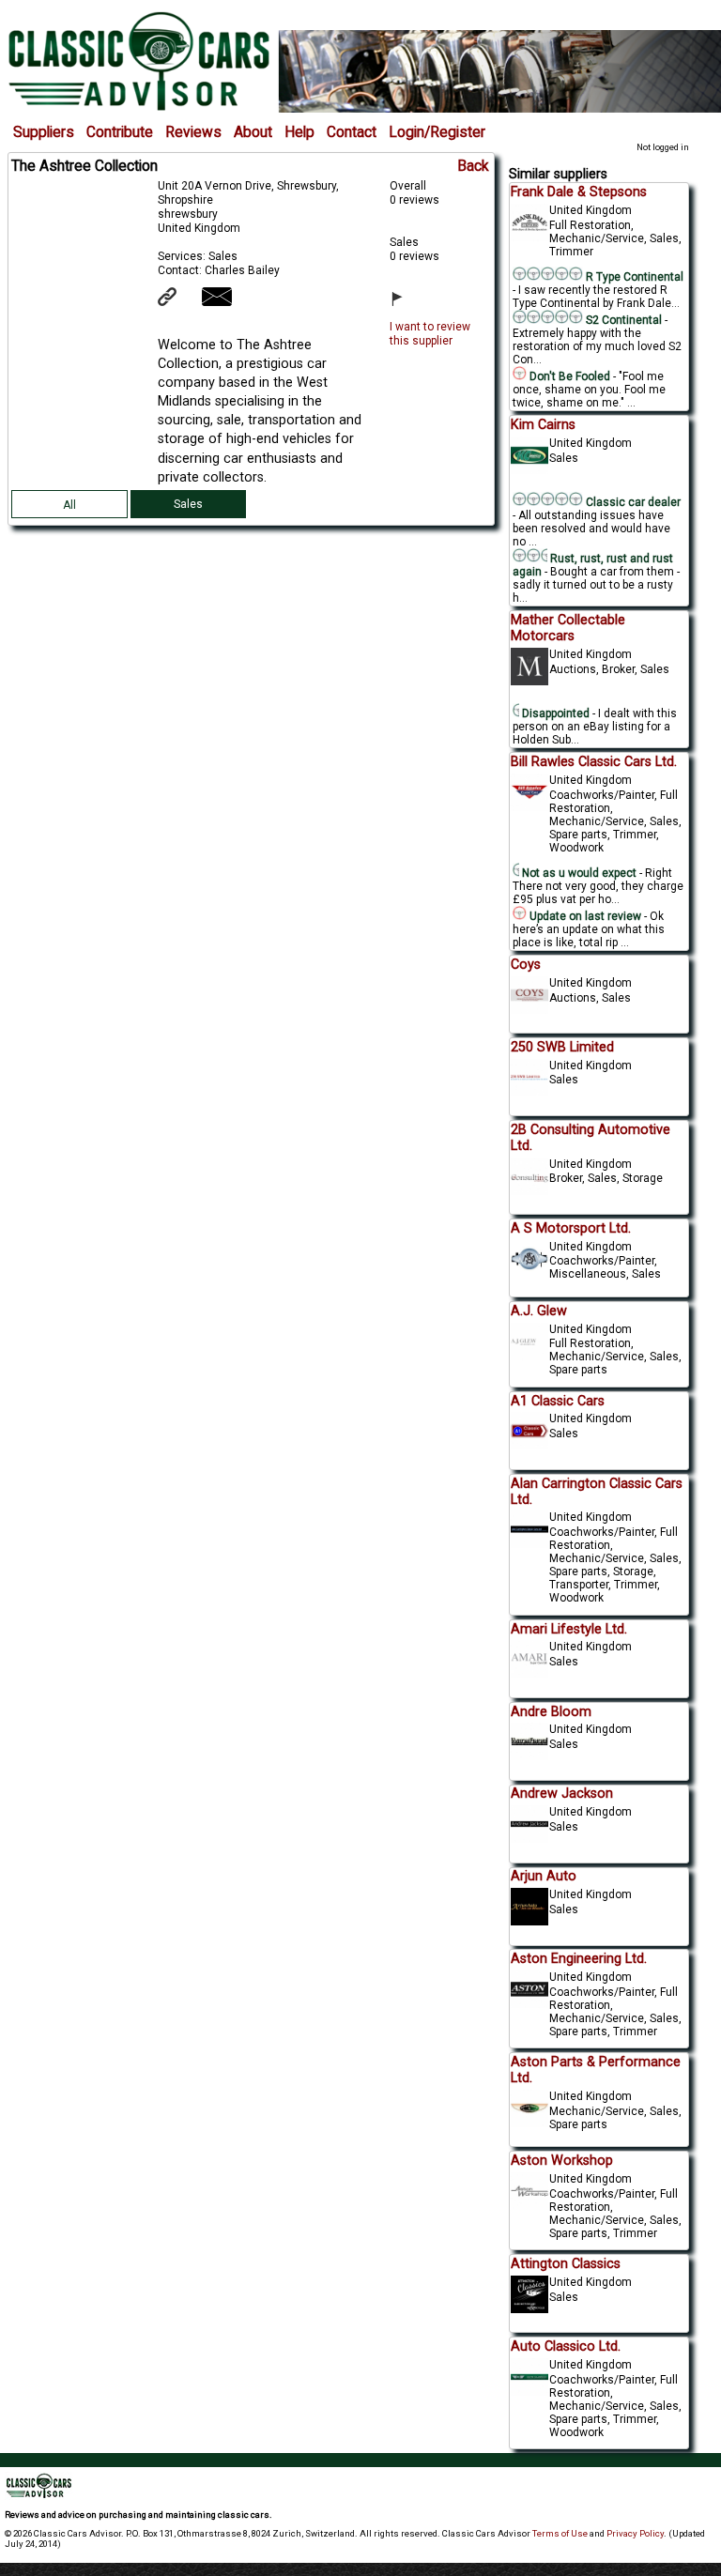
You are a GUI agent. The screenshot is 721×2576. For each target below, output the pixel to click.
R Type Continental (633, 277)
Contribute (120, 132)
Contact (352, 132)
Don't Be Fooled (568, 376)
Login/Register (437, 132)
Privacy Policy (635, 2533)
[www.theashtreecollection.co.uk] (179, 302)
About (253, 132)
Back (473, 166)
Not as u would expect (578, 873)
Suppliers (44, 132)
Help (299, 132)
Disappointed (554, 713)
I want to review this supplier (430, 334)
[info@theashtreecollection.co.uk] (229, 302)
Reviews (193, 132)
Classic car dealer (632, 502)
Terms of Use (560, 2533)
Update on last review (584, 916)
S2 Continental (624, 320)
